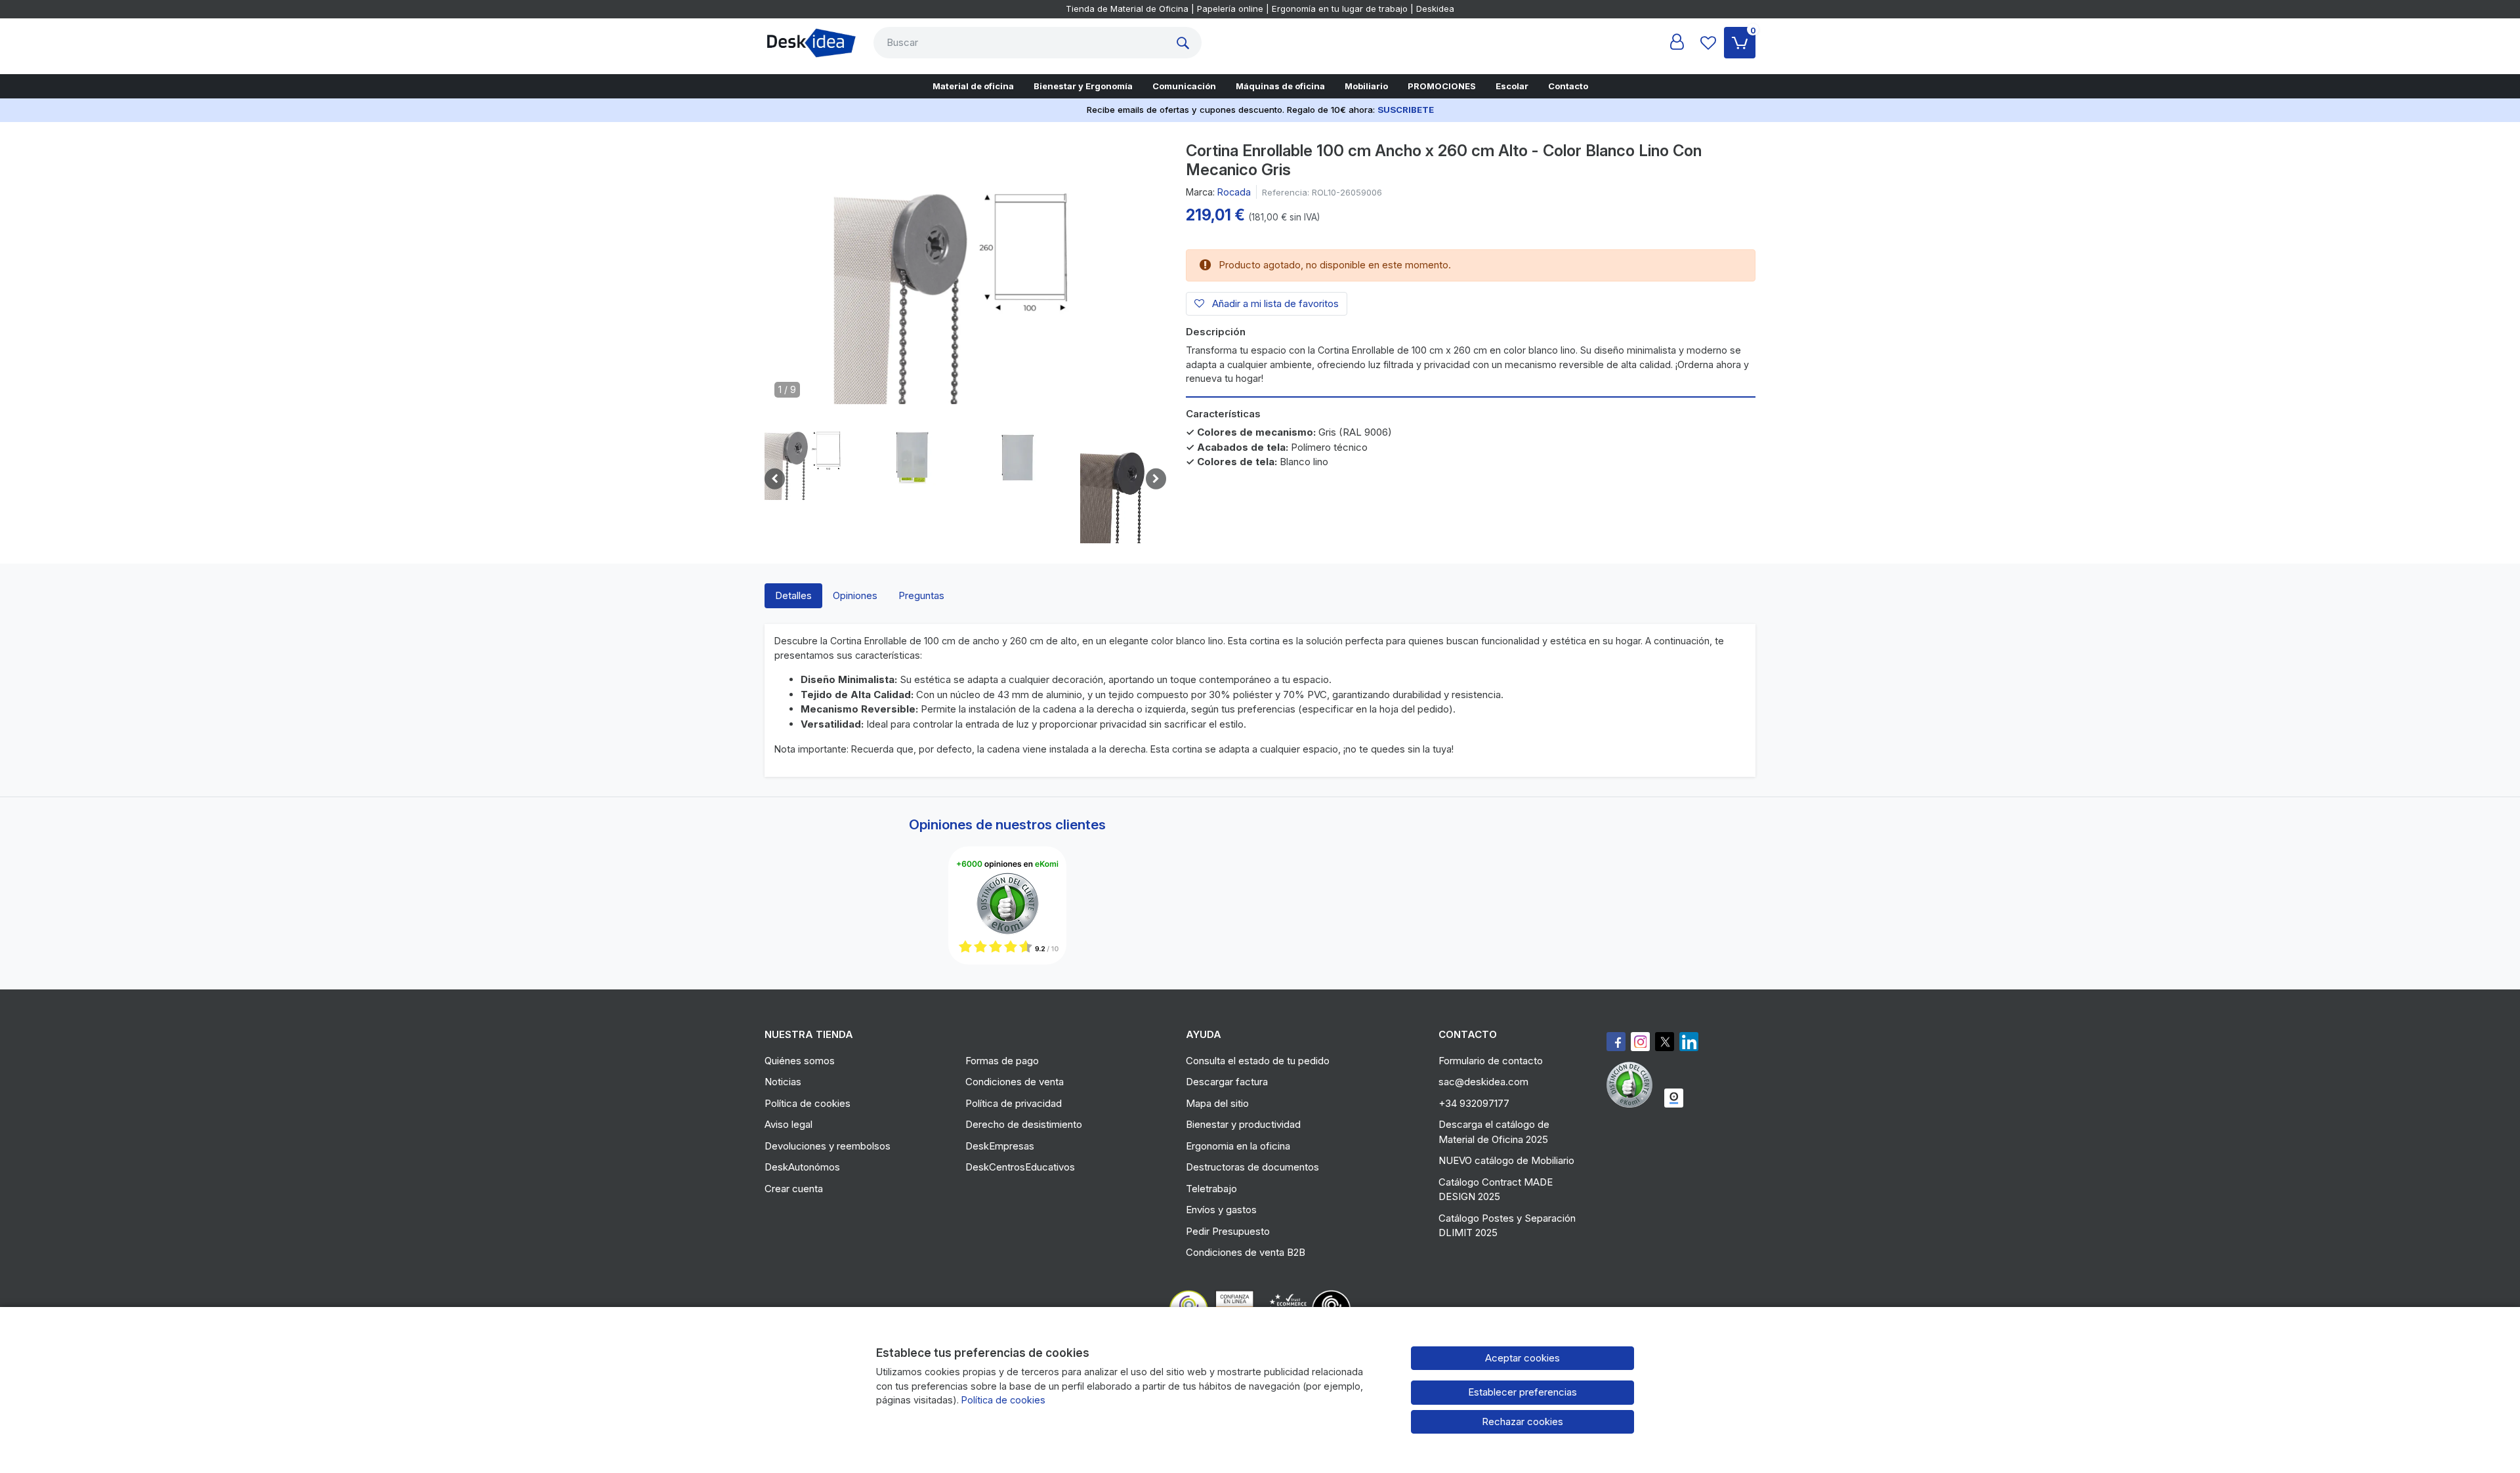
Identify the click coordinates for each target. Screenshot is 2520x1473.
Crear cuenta (794, 1189)
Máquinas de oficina (1280, 86)
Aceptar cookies (1522, 1358)
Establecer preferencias (1522, 1392)
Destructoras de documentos (1252, 1167)
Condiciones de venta (1015, 1082)
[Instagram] (1640, 1042)
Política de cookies (808, 1103)
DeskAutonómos (802, 1167)
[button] (807, 457)
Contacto (1568, 86)
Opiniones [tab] (855, 595)
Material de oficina (973, 86)
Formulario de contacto (1491, 1061)
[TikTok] (1689, 1042)
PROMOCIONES (1442, 86)
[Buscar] (1186, 43)
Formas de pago (1002, 1061)
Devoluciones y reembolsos (828, 1146)
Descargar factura (1227, 1082)
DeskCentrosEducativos (1020, 1167)
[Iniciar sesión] (1677, 43)
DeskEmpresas (1000, 1146)
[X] (1665, 1042)
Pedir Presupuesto (1228, 1231)
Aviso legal (788, 1124)
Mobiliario (1366, 86)
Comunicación (1184, 86)
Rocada (1234, 192)
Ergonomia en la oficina (1238, 1146)
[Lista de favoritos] (1708, 43)
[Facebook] (1616, 1042)
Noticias (783, 1082)
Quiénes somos (800, 1061)
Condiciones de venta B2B (1246, 1252)
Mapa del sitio (1217, 1103)
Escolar (1512, 86)
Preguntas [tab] (921, 595)
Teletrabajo (1211, 1189)
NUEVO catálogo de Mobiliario (1506, 1160)
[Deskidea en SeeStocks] (1674, 1098)
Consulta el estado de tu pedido (1258, 1061)
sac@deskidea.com (1483, 1082)
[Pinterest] (1633, 1085)
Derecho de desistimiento (1024, 1124)
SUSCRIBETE (1406, 110)
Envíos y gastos (1221, 1210)
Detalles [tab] (793, 595)
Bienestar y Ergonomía (1083, 86)
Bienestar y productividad (1243, 1124)
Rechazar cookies (1522, 1421)
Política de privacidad (1014, 1103)
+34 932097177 (1474, 1103)
